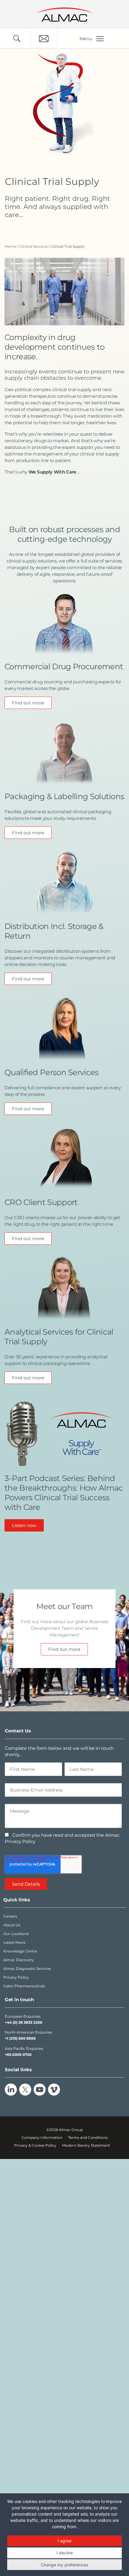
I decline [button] (65, 2553)
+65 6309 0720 (18, 2055)
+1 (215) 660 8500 (20, 2038)
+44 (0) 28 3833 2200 (24, 2022)
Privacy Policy (16, 1977)
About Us (12, 1925)
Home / (12, 246)
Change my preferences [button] (64, 2565)
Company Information (42, 2137)
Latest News (14, 1942)
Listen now (24, 1525)
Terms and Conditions (88, 2137)
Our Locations (16, 1934)
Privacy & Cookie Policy (35, 2145)
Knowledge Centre (20, 1951)
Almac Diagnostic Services (27, 1969)
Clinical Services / (35, 246)
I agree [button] (64, 2541)
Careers (10, 1916)
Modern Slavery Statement (86, 2145)
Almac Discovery (19, 1960)
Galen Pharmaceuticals (24, 1986)
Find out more (28, 703)
